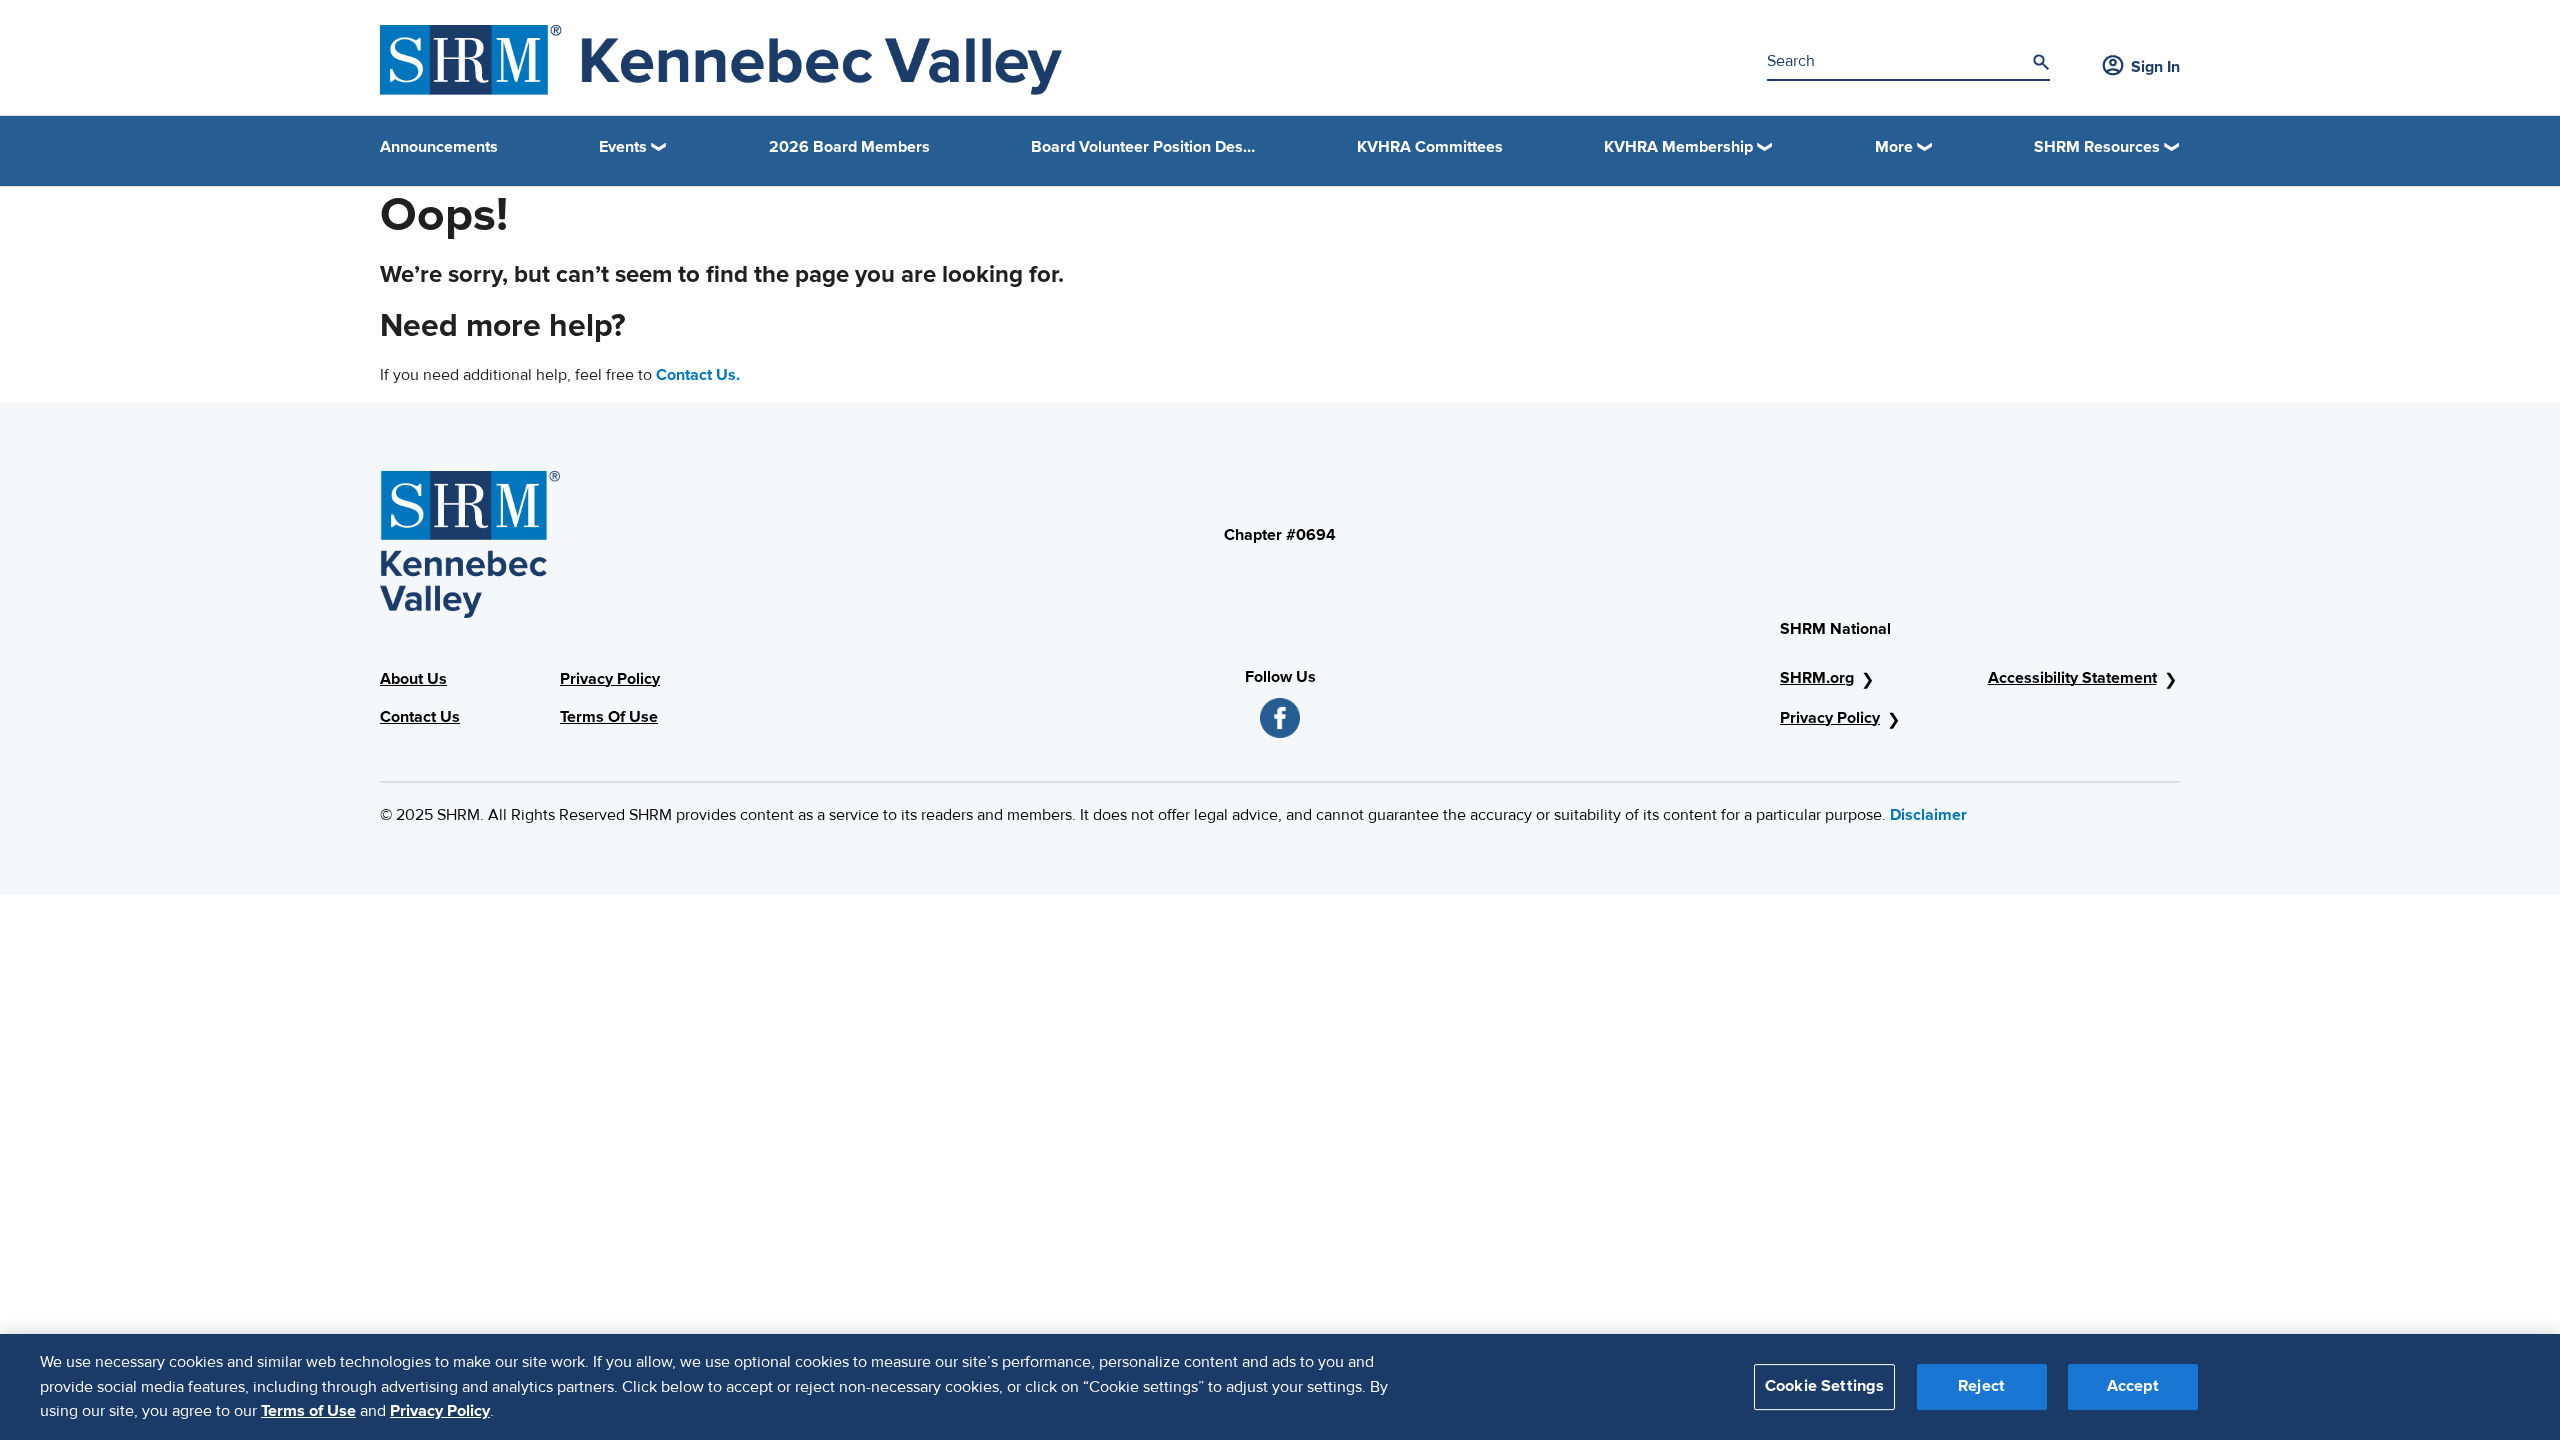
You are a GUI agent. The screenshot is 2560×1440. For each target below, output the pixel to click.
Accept (2133, 1387)
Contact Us (420, 717)
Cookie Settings (1824, 1387)
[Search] (2041, 62)
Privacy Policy (610, 679)
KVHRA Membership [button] (1678, 147)
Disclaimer (1928, 815)
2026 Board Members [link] (849, 147)
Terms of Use (308, 1411)
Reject (1981, 1387)
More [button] (1894, 147)
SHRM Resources (2097, 147)
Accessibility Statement (2072, 678)
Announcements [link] (439, 147)
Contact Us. (698, 375)
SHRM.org (1817, 678)
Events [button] (623, 147)
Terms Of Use (609, 717)
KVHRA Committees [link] (1430, 147)
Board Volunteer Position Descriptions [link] (1143, 147)
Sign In (2155, 67)
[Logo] (721, 60)
